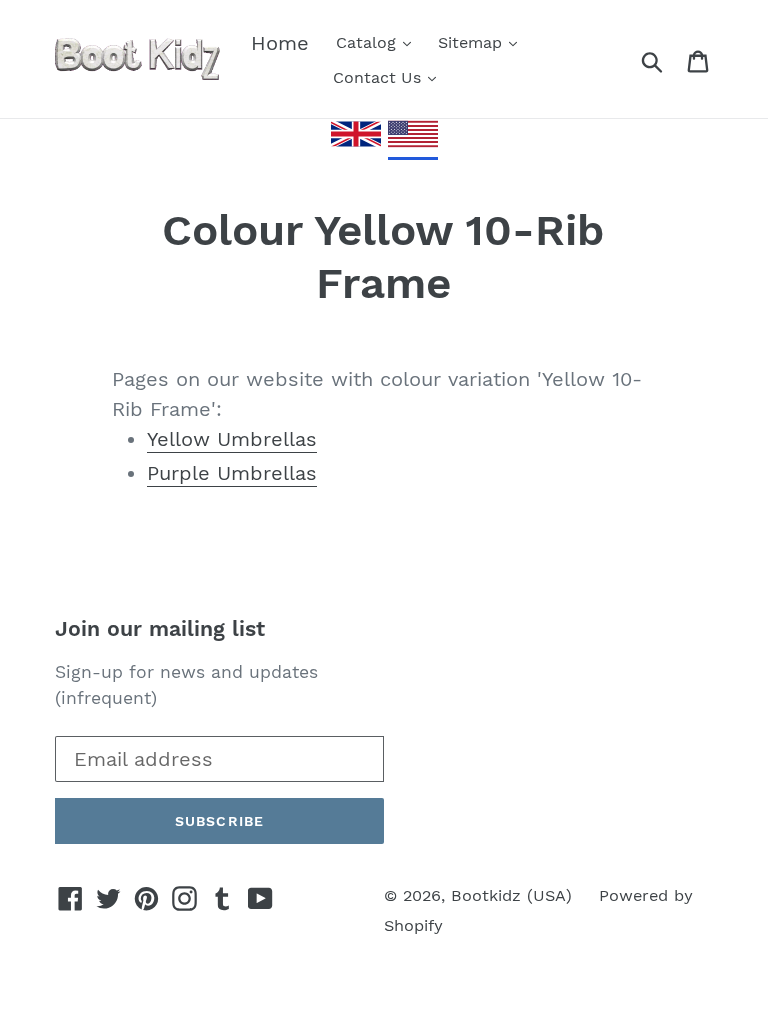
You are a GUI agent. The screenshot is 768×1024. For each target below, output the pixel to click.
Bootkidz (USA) (511, 895)
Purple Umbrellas (232, 473)
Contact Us (379, 77)
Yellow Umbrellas (232, 439)
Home (280, 43)
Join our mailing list (160, 628)
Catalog (368, 42)
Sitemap (472, 42)
